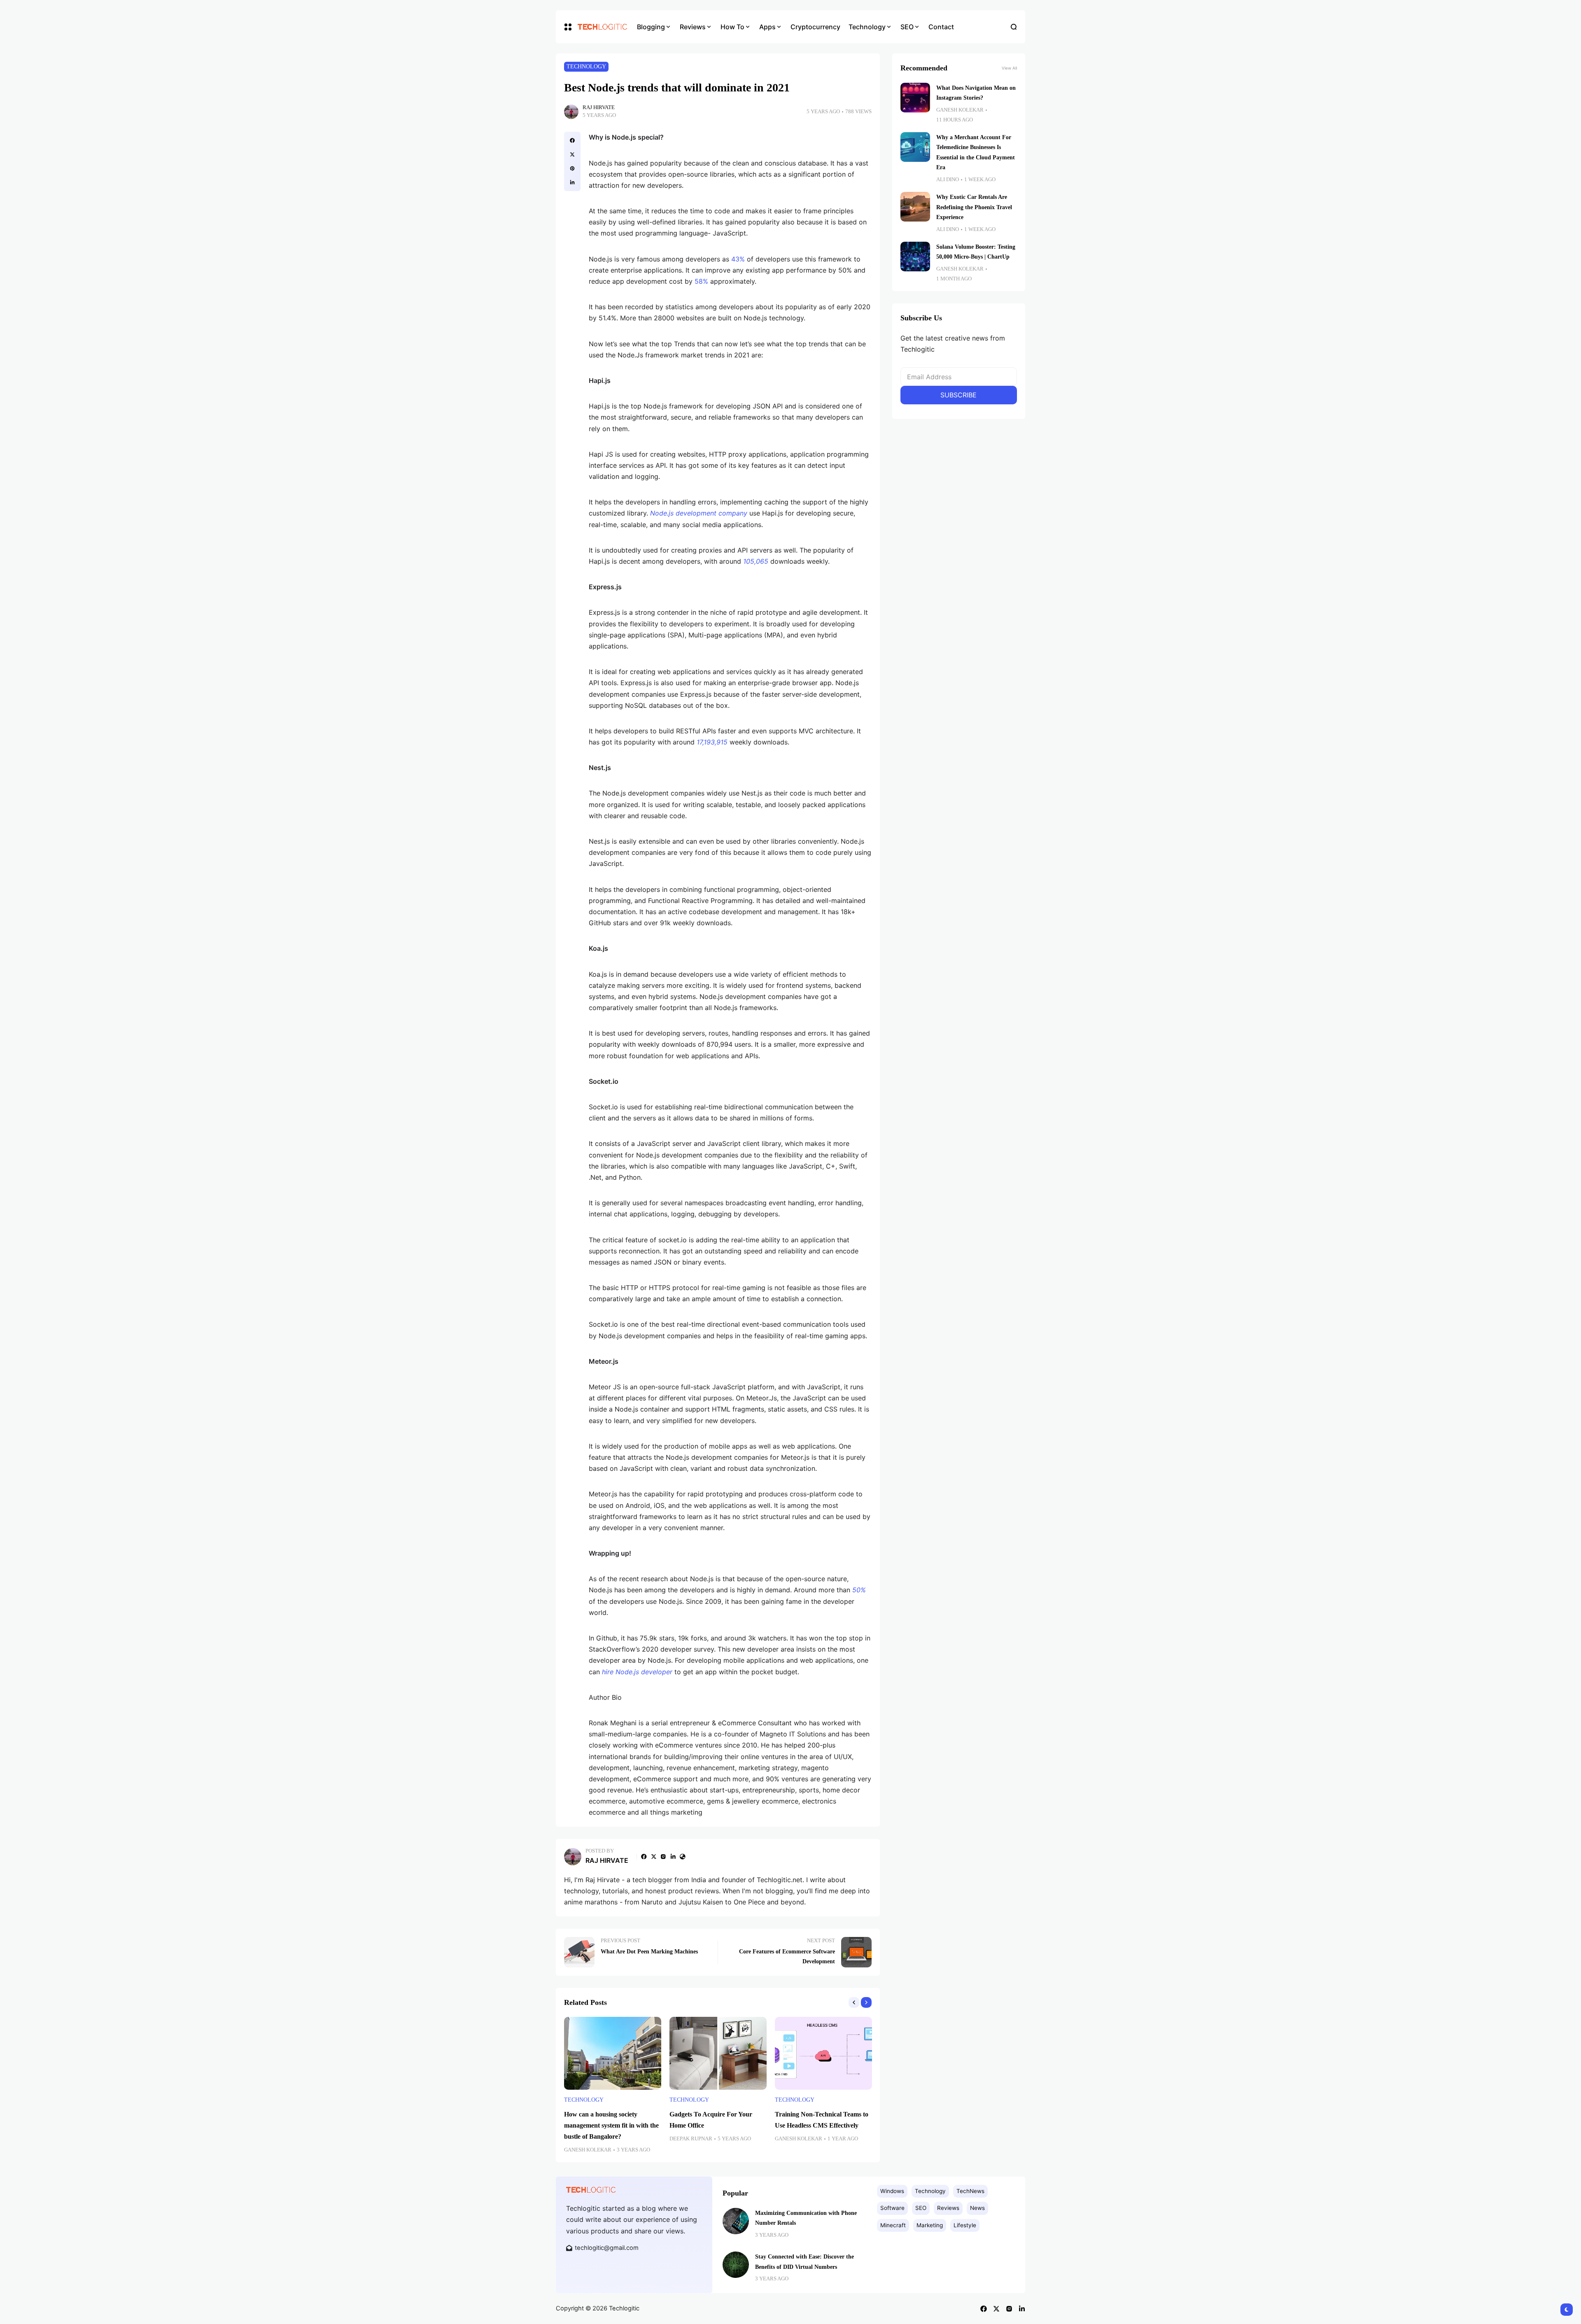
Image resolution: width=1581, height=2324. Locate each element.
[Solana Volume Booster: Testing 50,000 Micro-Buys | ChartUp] (915, 257)
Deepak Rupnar (691, 2139)
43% (738, 259)
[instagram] (663, 1857)
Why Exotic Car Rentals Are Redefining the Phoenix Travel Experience (974, 207)
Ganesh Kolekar (588, 2150)
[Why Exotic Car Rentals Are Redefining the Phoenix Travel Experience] (915, 207)
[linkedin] (572, 182)
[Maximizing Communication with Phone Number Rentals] (736, 2221)
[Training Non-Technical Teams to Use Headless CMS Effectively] (823, 2053)
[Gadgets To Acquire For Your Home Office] (718, 2053)
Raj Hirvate (599, 107)
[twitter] (572, 154)
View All (1009, 68)
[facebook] (572, 140)
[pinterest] (572, 168)
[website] (683, 1857)
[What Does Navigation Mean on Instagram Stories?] (915, 98)
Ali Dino (948, 180)
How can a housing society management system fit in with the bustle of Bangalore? (611, 2125)
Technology (586, 66)
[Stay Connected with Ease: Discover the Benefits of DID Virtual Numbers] (736, 2265)
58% (701, 281)
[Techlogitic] (601, 27)
